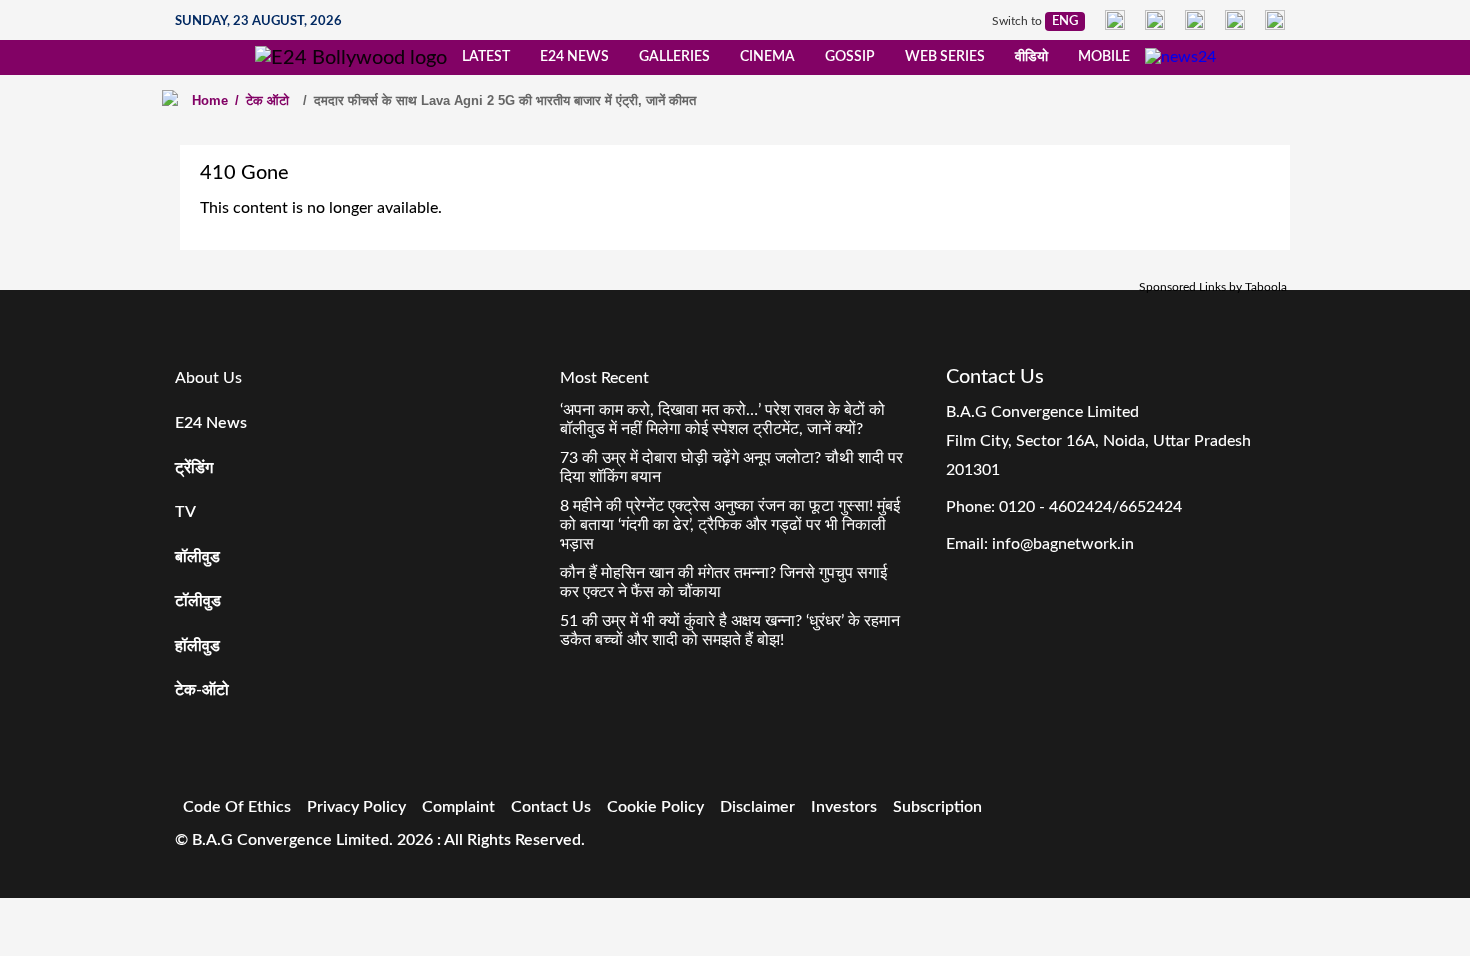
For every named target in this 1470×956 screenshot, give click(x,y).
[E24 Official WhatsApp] (1235, 20)
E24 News (574, 57)
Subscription (937, 807)
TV (185, 512)
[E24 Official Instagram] (1155, 20)
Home (210, 100)
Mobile (1104, 57)
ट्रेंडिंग (194, 468)
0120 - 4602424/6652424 (1090, 507)
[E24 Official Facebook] (1115, 20)
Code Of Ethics (237, 807)
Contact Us (551, 807)
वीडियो (1031, 57)
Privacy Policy (356, 807)
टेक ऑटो (262, 100)
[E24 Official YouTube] (1275, 20)
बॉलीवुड (197, 557)
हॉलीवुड (197, 646)
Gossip (850, 57)
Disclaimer (757, 807)
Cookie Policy (655, 807)
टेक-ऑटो (202, 690)
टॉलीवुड (198, 601)
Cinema (767, 57)
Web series (945, 57)
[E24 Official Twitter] (1195, 20)
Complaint (458, 807)
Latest (486, 57)
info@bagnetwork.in (1063, 544)
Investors (844, 807)
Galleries (674, 57)
